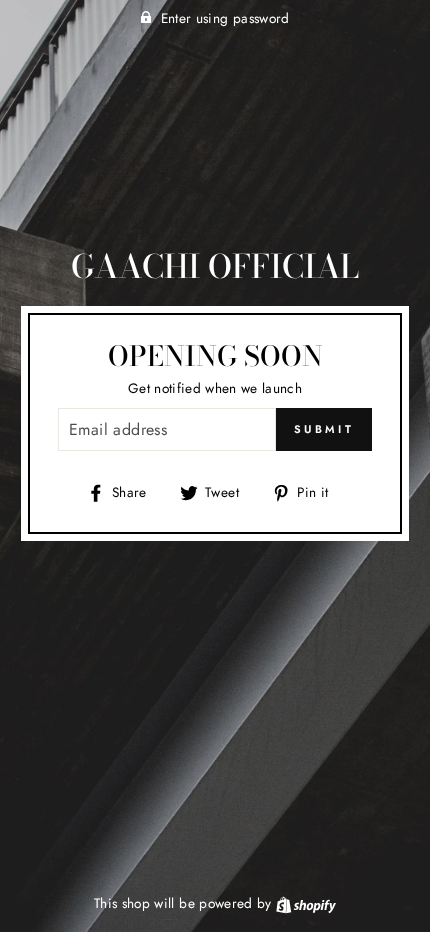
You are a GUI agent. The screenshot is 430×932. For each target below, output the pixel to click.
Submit (324, 429)
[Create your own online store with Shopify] (306, 903)
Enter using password (225, 18)
